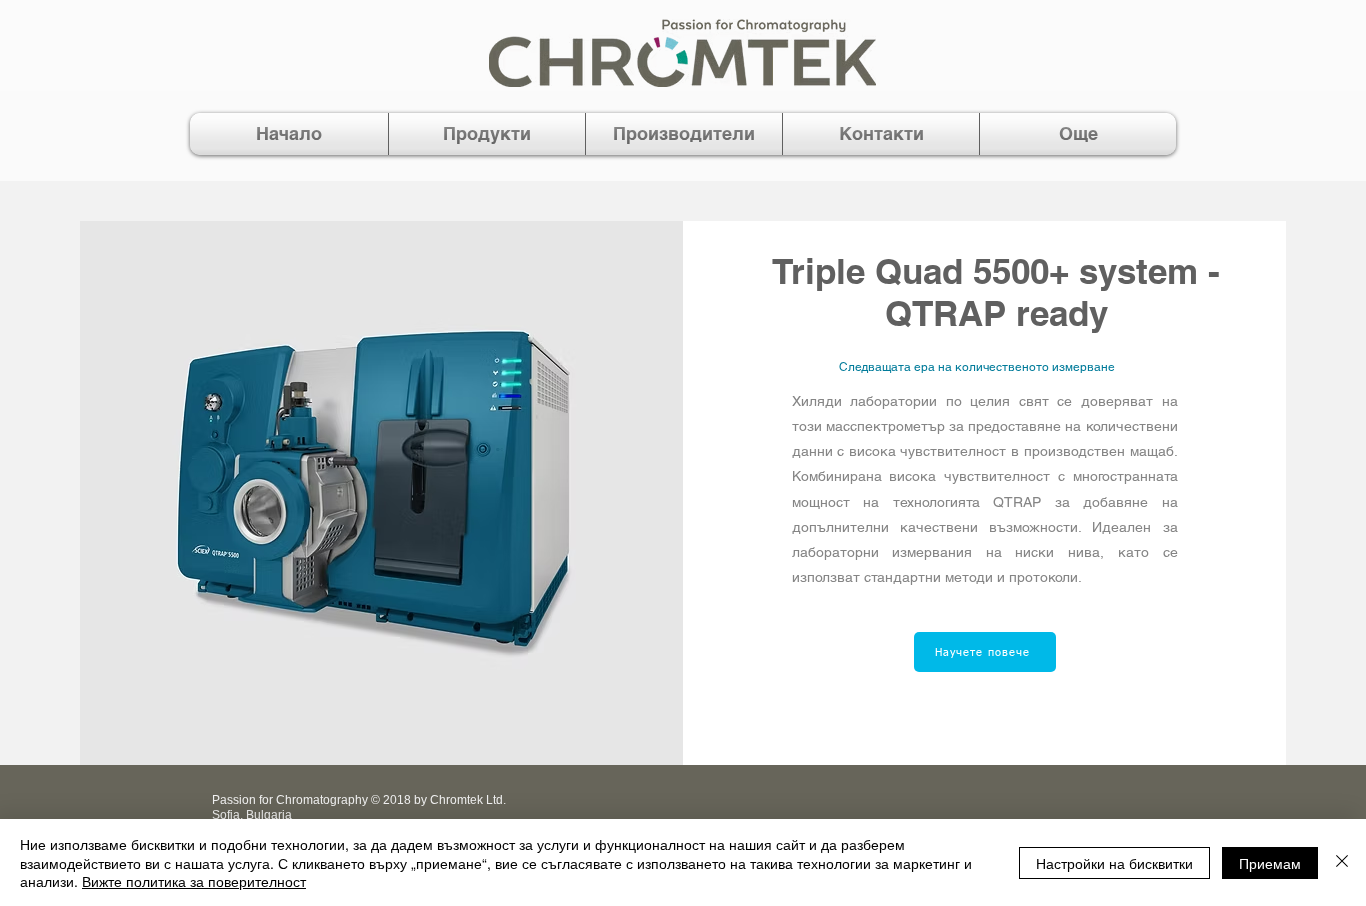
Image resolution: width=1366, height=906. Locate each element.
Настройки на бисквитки (1114, 863)
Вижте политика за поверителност (194, 881)
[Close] (1342, 862)
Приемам (1270, 863)
